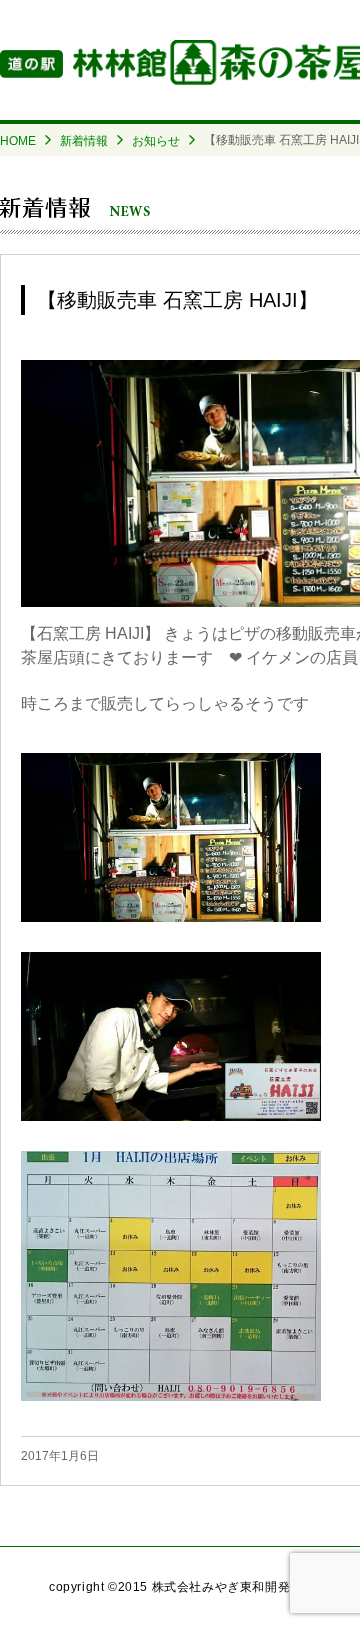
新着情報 (84, 141)
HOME (18, 141)
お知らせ (156, 141)
